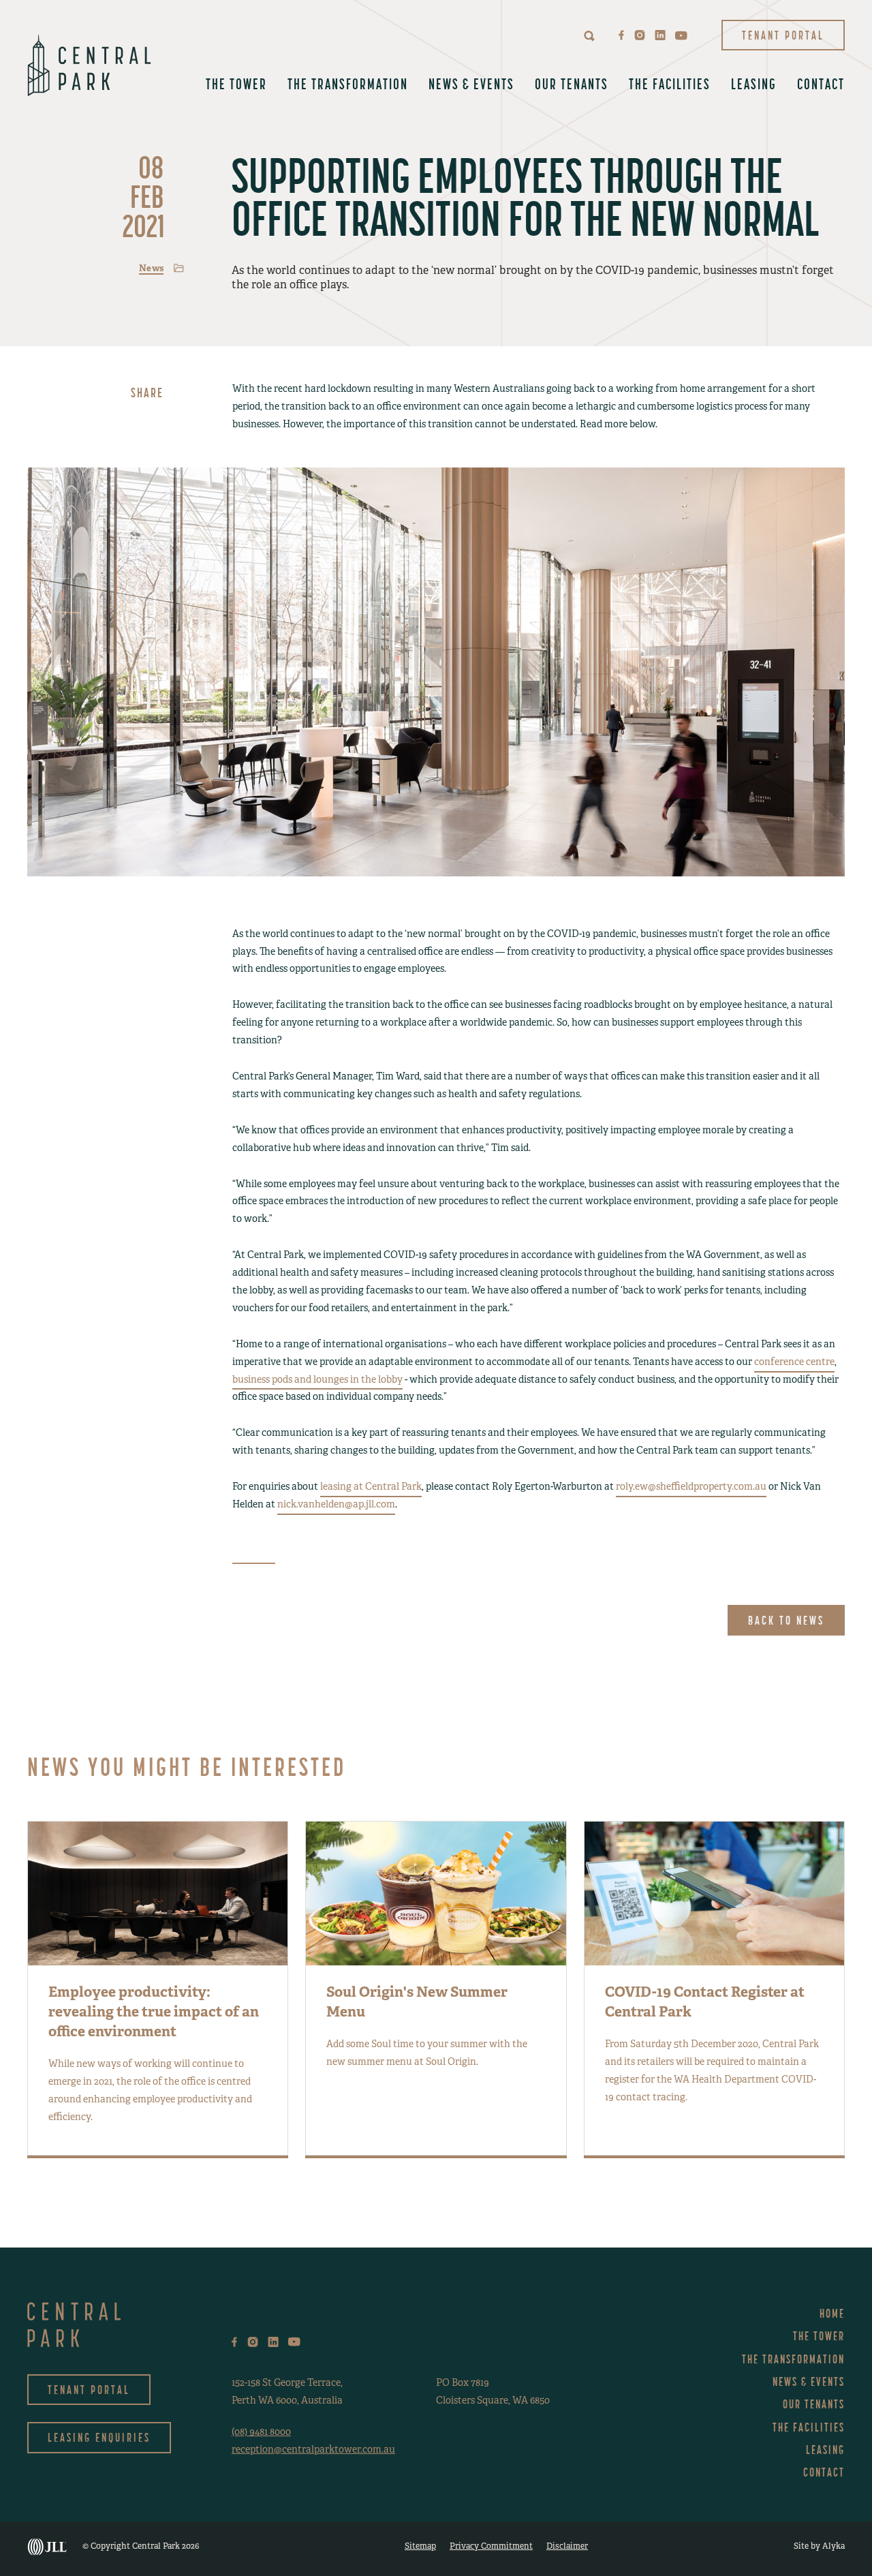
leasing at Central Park (371, 1486)
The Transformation (348, 84)
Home (832, 2313)
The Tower (236, 84)
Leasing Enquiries (99, 2437)
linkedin (660, 35)
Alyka (834, 2546)
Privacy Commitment (491, 2546)
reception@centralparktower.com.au (313, 2449)
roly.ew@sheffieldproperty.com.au (691, 1486)
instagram (640, 35)
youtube (681, 35)
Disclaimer (567, 2546)
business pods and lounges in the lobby (317, 1379)
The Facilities (670, 84)
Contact (821, 84)
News (151, 268)
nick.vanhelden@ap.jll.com (336, 1504)
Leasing (754, 84)
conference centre (794, 1362)
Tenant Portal (783, 35)
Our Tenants (572, 84)
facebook (622, 35)
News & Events (471, 84)
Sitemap (420, 2546)
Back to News (786, 1620)
